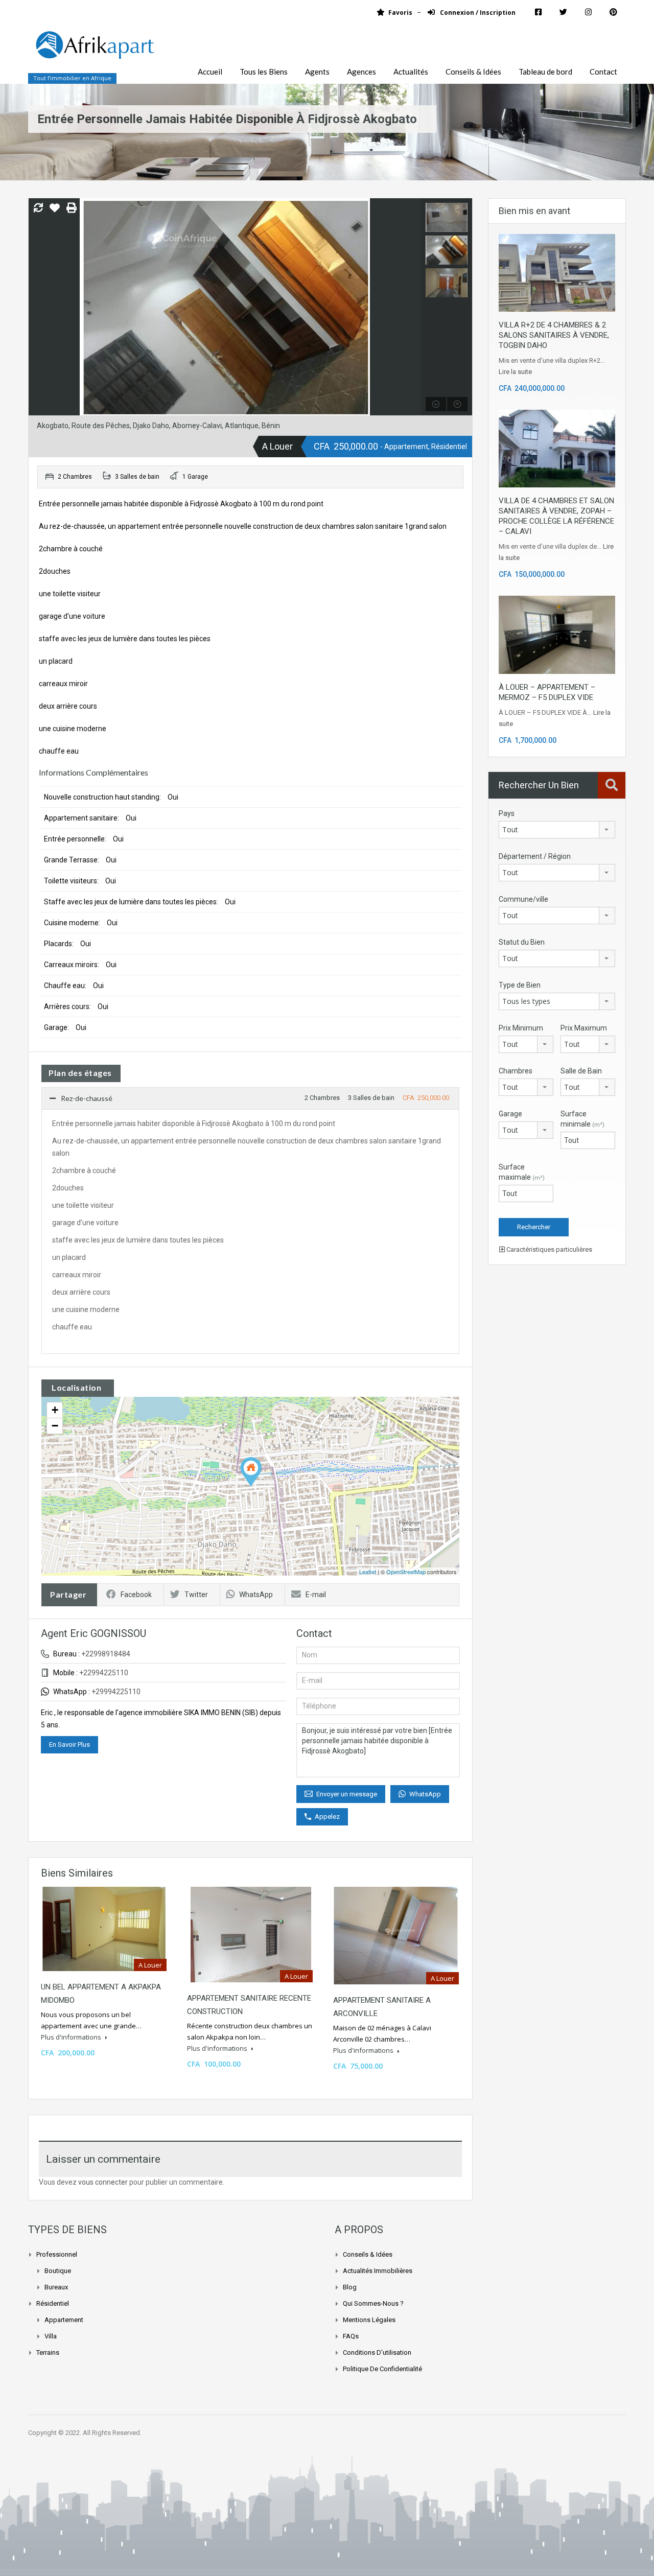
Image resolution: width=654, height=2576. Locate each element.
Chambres (516, 1071)
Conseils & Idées (473, 72)
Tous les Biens (264, 72)
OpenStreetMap (406, 1572)
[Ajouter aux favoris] (55, 212)
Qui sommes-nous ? (373, 2303)
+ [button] (55, 1410)
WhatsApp (256, 1595)
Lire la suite (515, 372)
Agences (361, 72)
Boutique (58, 2271)
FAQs (351, 2336)
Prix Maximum (584, 1028)
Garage (510, 1114)
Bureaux (56, 2287)
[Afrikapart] (95, 51)
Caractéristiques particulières (548, 1249)
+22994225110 (104, 1673)
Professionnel (57, 2254)
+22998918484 (106, 1654)
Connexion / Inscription (477, 13)
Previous (38, 307)
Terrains (48, 2352)
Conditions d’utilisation (377, 2352)
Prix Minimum (521, 1028)
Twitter (196, 1595)
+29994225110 (116, 1692)
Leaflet (368, 1572)
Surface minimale (582, 1119)
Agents (317, 72)
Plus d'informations (72, 2037)
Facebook (136, 1595)
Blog (350, 2287)
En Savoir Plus (69, 1744)
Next (412, 307)
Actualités (411, 72)
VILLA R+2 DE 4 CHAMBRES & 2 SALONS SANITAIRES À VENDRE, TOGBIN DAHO (554, 335)
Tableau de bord (545, 72)
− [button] (55, 1426)
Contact (603, 72)
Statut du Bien (522, 942)
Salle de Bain (581, 1071)
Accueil (210, 72)
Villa (51, 2336)
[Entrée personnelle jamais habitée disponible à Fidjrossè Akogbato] (251, 1472)
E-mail (316, 1595)
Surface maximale (522, 1172)
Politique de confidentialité (382, 2369)
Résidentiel (53, 2303)
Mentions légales (369, 2320)
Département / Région (535, 856)
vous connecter (103, 2182)
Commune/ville (523, 899)
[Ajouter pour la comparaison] (38, 208)
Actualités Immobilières (378, 2271)
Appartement (64, 2320)
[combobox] (557, 830)
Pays (507, 813)
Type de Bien (520, 985)
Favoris (400, 13)
